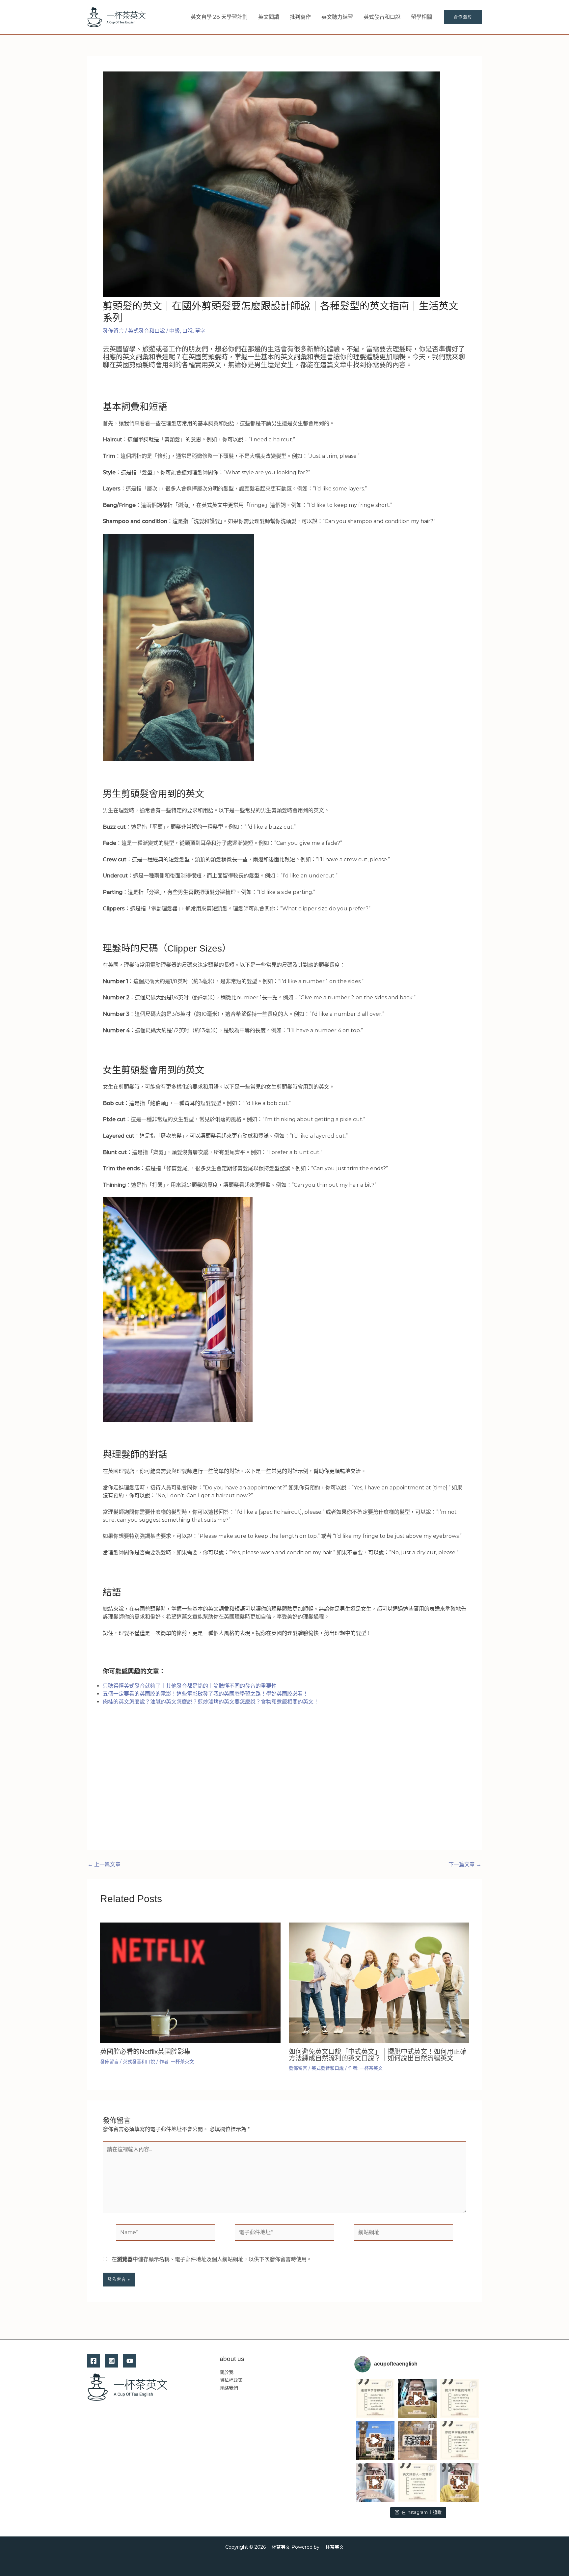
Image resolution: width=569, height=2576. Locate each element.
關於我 (227, 2372)
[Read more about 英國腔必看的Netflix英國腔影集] (190, 1982)
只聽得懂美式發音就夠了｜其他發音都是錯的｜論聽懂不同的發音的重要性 (190, 1686)
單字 (200, 331)
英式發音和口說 (382, 17)
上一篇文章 (104, 1865)
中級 (175, 331)
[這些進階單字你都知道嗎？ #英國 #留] (375, 2398)
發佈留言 (113, 331)
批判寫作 (300, 17)
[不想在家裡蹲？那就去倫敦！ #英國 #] (417, 2441)
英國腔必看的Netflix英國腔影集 (145, 2052)
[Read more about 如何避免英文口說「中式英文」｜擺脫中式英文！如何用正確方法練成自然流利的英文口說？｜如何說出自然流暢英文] (379, 1982)
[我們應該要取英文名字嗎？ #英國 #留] (417, 2398)
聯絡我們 (229, 2388)
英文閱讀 (269, 17)
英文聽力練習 (337, 17)
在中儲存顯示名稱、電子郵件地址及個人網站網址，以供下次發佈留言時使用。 (212, 2259)
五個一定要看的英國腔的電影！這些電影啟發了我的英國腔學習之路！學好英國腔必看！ (205, 1694)
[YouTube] (130, 2361)
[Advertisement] (284, 1785)
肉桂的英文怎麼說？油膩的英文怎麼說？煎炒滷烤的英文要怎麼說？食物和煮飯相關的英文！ (211, 1702)
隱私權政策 (231, 2380)
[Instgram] (112, 2361)
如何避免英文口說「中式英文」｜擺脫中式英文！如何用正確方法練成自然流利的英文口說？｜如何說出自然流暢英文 (378, 2055)
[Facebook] (94, 2361)
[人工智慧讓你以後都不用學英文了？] (459, 2482)
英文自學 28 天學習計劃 (219, 17)
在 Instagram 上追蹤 (421, 2512)
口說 (187, 331)
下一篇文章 (465, 1865)
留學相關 (421, 17)
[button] (463, 17)
